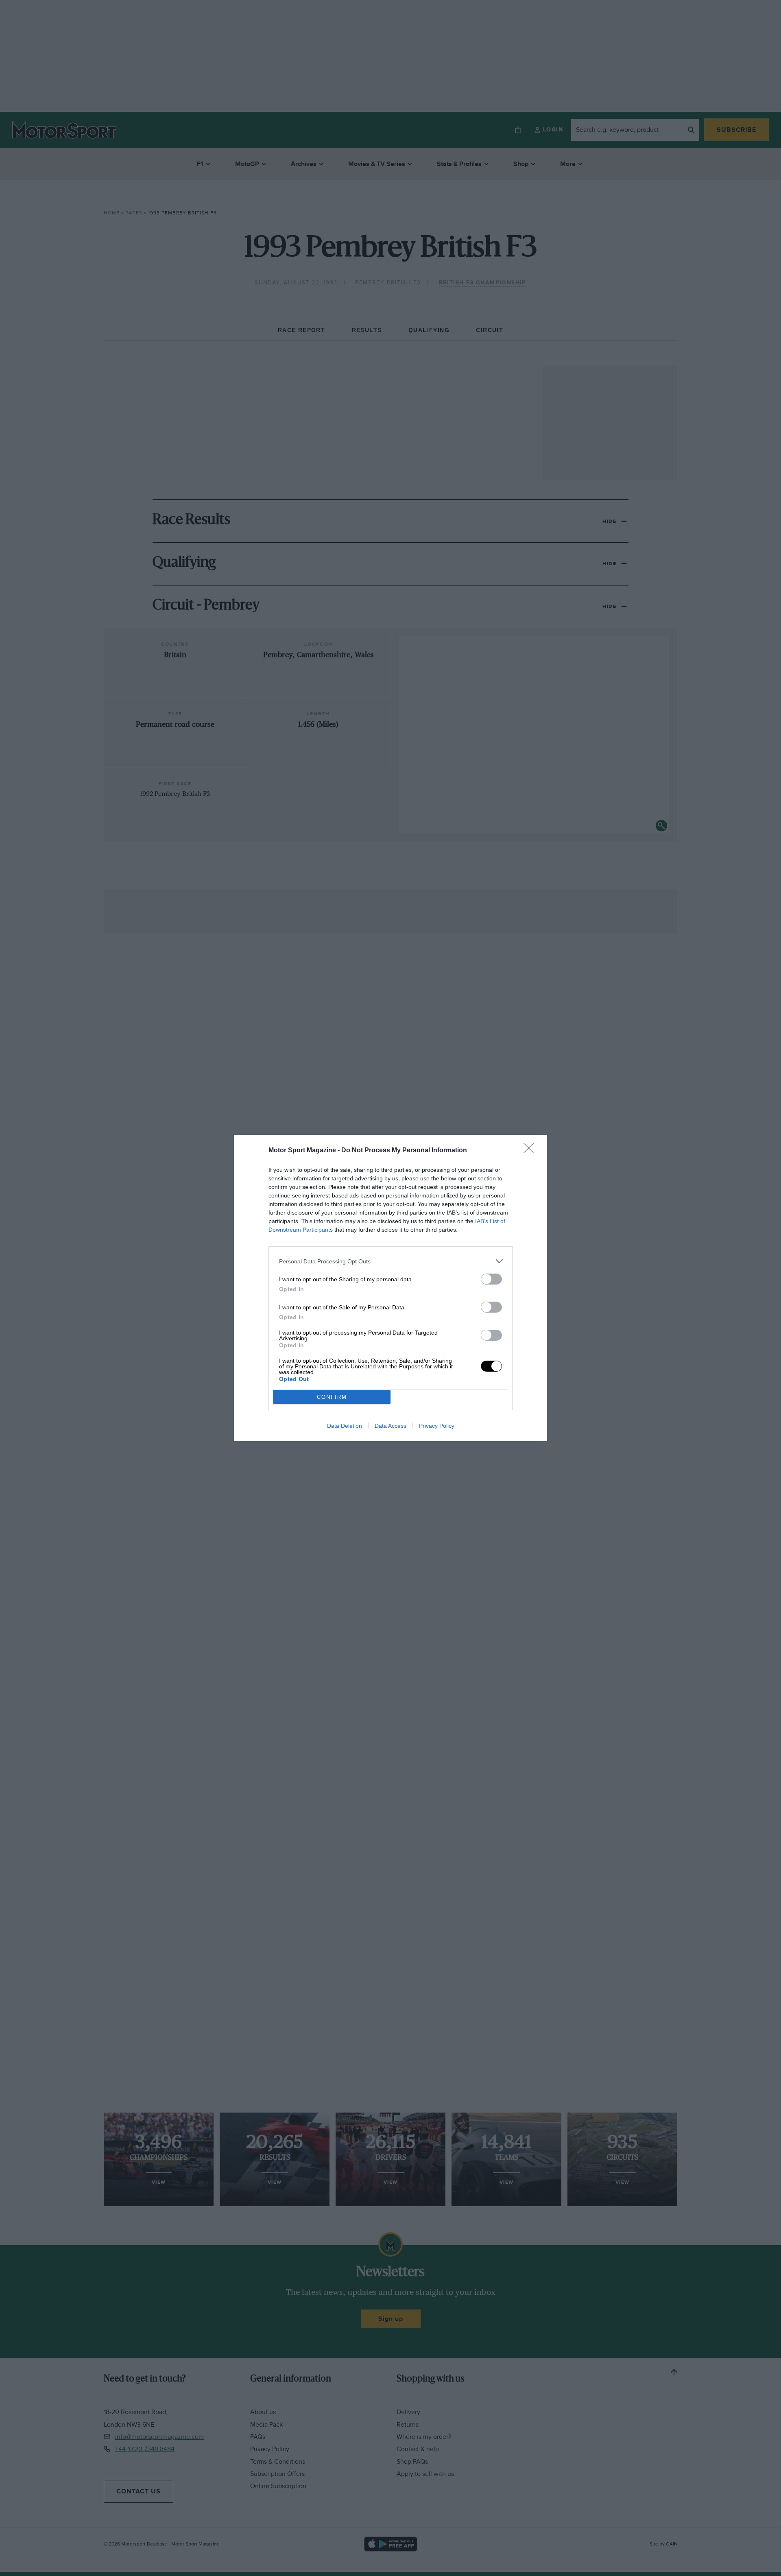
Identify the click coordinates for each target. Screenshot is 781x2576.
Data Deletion (345, 1426)
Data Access (390, 1426)
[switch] (491, 1279)
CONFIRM (332, 1397)
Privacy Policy (437, 1426)
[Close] (531, 1151)
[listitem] (390, 1261)
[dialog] (390, 1288)
